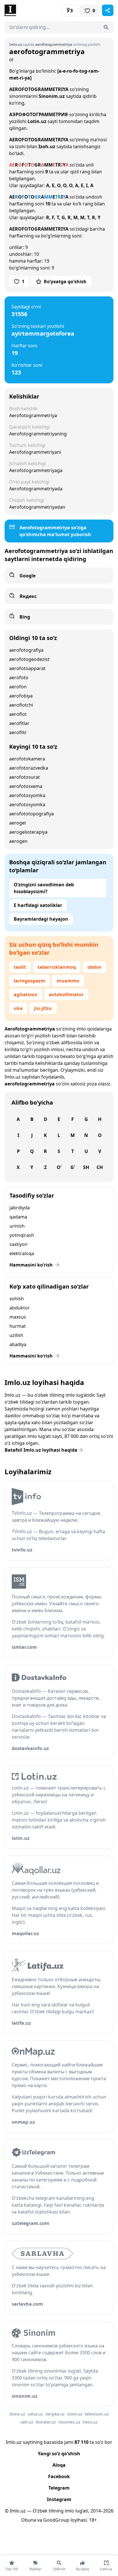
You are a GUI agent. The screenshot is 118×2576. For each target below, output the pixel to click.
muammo (68, 981)
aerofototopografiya (32, 814)
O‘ (59, 1167)
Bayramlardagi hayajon (41, 919)
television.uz (97, 2414)
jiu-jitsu (43, 1008)
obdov (94, 967)
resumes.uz (69, 2422)
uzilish (16, 1335)
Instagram (59, 2499)
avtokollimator (66, 994)
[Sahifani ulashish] (108, 10)
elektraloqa (22, 1253)
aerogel (17, 823)
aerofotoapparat (27, 668)
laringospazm (29, 981)
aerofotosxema (26, 786)
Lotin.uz (37, 121)
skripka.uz (55, 2414)
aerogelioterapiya (28, 832)
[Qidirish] (106, 27)
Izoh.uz (47, 146)
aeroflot (18, 714)
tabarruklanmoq (57, 967)
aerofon (18, 687)
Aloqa (59, 2465)
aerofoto (19, 677)
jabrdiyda (20, 1208)
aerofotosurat (24, 777)
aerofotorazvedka (29, 768)
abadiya (18, 1344)
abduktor (20, 1308)
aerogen (18, 841)
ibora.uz (17, 2414)
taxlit (20, 967)
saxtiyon (18, 1244)
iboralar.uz (46, 2422)
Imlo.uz (13, 1077)
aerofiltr (18, 732)
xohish (17, 1299)
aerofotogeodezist (29, 659)
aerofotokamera (27, 759)
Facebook (59, 2476)
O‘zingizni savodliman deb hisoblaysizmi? (44, 888)
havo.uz (90, 2422)
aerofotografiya (26, 650)
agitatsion (26, 994)
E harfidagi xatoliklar (38, 905)
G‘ (73, 1167)
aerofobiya (21, 696)
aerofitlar (19, 723)
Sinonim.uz (52, 96)
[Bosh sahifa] (32, 10)
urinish (17, 1226)
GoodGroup (56, 2520)
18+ (93, 2520)
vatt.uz (27, 2422)
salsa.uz (35, 2414)
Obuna (29, 2520)
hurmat (18, 1326)
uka (18, 1008)
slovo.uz (75, 2414)
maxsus (18, 1317)
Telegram (59, 2488)
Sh (86, 1167)
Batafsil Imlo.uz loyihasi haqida (41, 1450)
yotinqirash (22, 1235)
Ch (100, 1167)
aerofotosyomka (27, 795)
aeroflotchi (21, 705)
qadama (18, 1217)
